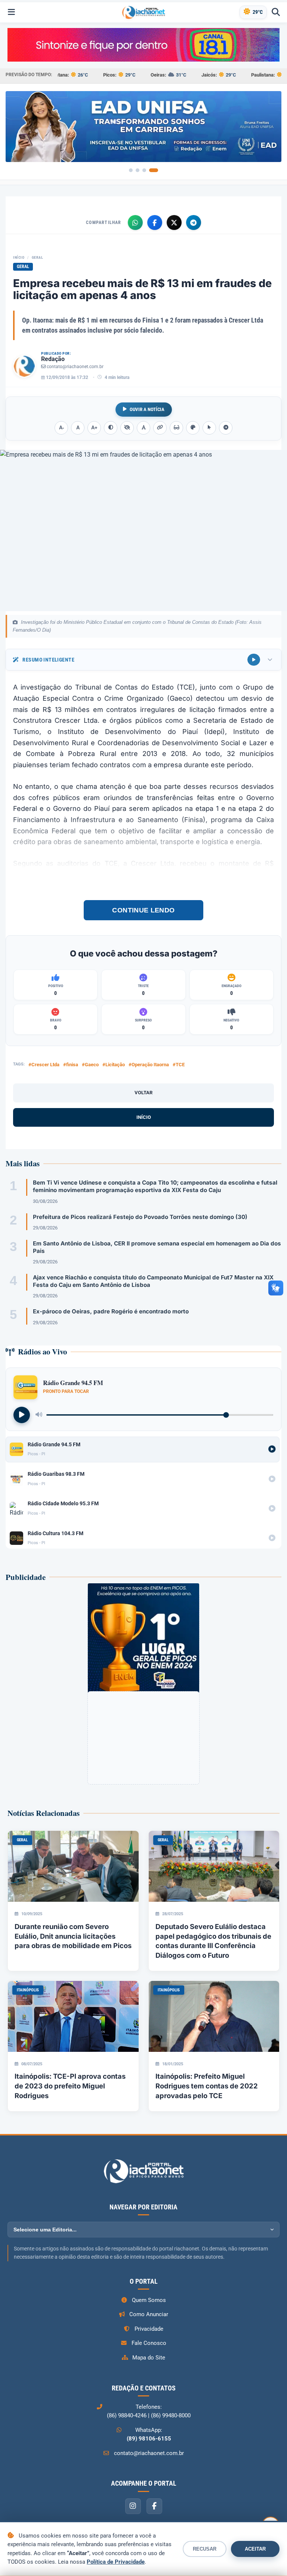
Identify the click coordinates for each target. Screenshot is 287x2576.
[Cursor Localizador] (209, 428)
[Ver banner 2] (138, 170)
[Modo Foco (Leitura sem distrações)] (176, 428)
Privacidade (149, 2329)
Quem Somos (149, 2300)
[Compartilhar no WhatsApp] (135, 223)
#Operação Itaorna (149, 1065)
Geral (38, 257)
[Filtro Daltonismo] (193, 428)
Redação (53, 359)
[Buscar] (276, 12)
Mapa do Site (149, 2358)
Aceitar (255, 2549)
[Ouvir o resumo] (254, 660)
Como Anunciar (149, 2314)
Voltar (143, 1093)
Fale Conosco (149, 2343)
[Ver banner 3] (144, 170)
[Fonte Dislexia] (143, 428)
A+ (94, 428)
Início (19, 257)
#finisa (71, 1065)
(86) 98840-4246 (127, 2415)
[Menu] (11, 12)
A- (61, 428)
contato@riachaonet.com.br (75, 367)
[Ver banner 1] (131, 170)
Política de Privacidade (116, 2562)
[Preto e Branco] (127, 428)
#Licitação (114, 1065)
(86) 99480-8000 (171, 2415)
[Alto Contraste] (111, 428)
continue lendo (143, 910)
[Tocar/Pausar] (22, 1415)
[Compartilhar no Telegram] (194, 223)
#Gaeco (90, 1065)
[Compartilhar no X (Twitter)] (174, 223)
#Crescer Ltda (44, 1065)
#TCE (179, 1065)
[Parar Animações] (226, 428)
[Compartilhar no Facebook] (155, 223)
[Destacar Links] (160, 428)
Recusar (205, 2549)
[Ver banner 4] (154, 170)
